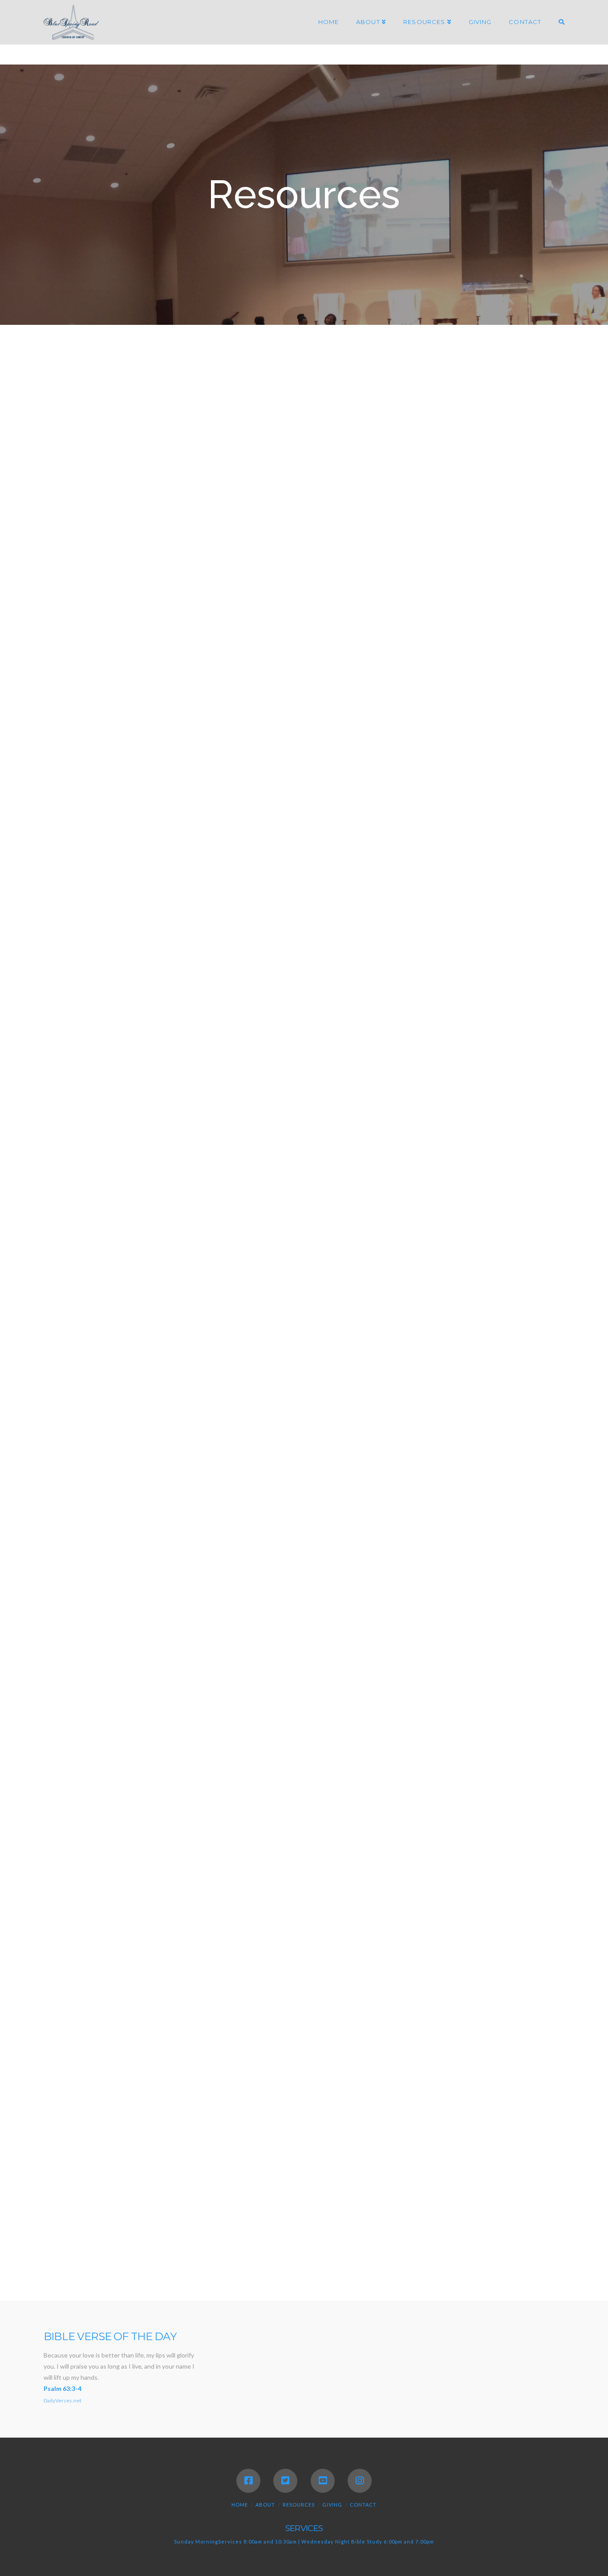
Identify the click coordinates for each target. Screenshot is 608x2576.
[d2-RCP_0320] (203, 1796)
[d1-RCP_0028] (453, 562)
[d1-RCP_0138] (200, 1133)
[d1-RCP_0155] (200, 1496)
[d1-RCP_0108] (408, 1133)
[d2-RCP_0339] (146, 1868)
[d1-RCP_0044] (421, 640)
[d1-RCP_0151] (304, 1426)
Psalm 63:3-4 (63, 2388)
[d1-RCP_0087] (95, 785)
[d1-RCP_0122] (408, 994)
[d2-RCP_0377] (305, 2157)
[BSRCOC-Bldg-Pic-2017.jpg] (102, 483)
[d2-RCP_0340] (255, 1868)
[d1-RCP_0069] (304, 925)
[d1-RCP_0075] (95, 994)
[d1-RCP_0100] (95, 855)
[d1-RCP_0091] (200, 785)
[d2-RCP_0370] (408, 2082)
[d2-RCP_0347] (67, 1940)
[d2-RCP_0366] (95, 2082)
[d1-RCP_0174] (538, 1641)
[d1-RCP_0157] (408, 1496)
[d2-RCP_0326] (493, 1796)
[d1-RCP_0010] (506, 483)
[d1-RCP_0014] (102, 562)
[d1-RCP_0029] (538, 562)
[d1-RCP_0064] (200, 925)
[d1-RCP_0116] (309, 1204)
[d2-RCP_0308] (102, 1721)
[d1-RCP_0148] (512, 1356)
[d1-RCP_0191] (237, 1280)
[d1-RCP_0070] (408, 925)
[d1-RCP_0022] (336, 562)
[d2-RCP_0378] (360, 2157)
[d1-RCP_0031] (102, 640)
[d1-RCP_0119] (200, 994)
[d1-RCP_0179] (541, 1204)
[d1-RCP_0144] (95, 1356)
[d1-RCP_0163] (408, 1565)
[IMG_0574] (511, 405)
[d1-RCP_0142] (504, 1280)
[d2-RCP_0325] (416, 1796)
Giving (332, 2505)
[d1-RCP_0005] (336, 483)
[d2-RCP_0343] (443, 1868)
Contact (363, 2505)
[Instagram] (360, 2481)
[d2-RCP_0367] (200, 2082)
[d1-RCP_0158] (512, 1496)
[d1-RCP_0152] (408, 1426)
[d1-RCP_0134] (95, 1133)
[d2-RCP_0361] (328, 2011)
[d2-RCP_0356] (511, 1940)
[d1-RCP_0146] (304, 1356)
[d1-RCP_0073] (512, 925)
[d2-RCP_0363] (511, 2011)
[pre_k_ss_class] (304, 405)
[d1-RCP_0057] (309, 715)
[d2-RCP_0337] (541, 1796)
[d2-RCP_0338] (68, 1868)
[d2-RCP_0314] (421, 1721)
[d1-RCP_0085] (511, 715)
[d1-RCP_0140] (381, 1280)
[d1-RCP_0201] (318, 2235)
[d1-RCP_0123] (512, 994)
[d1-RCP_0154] (95, 1496)
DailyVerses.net (63, 2400)
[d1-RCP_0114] (203, 1204)
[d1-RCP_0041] (219, 640)
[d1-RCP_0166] (228, 1641)
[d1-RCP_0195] (98, 2235)
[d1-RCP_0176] (493, 1204)
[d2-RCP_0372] (512, 2082)
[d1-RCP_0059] (304, 855)
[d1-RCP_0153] (512, 1426)
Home (240, 2505)
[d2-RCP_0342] (365, 1868)
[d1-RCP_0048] (506, 640)
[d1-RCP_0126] (200, 1064)
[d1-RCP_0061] (512, 855)
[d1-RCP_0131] (408, 1064)
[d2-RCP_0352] (298, 1940)
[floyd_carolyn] (103, 405)
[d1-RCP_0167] (318, 1641)
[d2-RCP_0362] (405, 2011)
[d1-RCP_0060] (408, 855)
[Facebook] (248, 2481)
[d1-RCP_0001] (386, 715)
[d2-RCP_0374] (71, 2157)
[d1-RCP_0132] (512, 1064)
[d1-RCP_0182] (126, 1280)
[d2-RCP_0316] (506, 1721)
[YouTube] (323, 2481)
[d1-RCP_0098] (512, 785)
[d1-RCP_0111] (97, 1204)
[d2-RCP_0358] (203, 2011)
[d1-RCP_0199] (208, 2235)
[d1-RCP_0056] (203, 715)
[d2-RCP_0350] (115, 1940)
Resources (299, 2505)
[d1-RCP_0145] (200, 1356)
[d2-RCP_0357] (97, 2011)
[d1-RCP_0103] (200, 855)
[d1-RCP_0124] (95, 1064)
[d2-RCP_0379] (415, 2157)
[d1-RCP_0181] (71, 1280)
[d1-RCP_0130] (304, 1064)
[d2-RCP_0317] (97, 1796)
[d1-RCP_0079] (434, 715)
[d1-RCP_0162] (304, 1565)
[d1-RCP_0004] (219, 483)
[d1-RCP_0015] (219, 562)
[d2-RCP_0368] (304, 2082)
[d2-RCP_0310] (336, 1721)
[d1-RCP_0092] (304, 785)
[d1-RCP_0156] (304, 1496)
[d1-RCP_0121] (304, 994)
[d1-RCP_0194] (504, 2157)
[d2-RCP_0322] (309, 1796)
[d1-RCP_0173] (483, 1641)
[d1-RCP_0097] (408, 785)
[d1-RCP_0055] (97, 715)
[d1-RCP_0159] (95, 1565)
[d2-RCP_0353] (405, 1940)
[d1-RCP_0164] (512, 1565)
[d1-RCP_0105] (304, 1133)
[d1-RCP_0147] (408, 1356)
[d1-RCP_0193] (292, 1280)
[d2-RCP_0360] (280, 2011)
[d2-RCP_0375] (160, 2157)
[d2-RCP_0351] (192, 1940)
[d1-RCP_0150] (200, 1426)
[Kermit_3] (426, 405)
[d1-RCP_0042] (336, 640)
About (265, 2505)
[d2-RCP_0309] (219, 1721)
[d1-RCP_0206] (428, 2235)
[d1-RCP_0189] (181, 1280)
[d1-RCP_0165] (105, 1641)
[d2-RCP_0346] (540, 1868)
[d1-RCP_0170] (373, 1641)
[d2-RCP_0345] (492, 1868)
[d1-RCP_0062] (95, 925)
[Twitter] (285, 2481)
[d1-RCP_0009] (421, 483)
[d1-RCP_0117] (416, 1204)
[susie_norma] (364, 405)
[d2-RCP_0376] (249, 2157)
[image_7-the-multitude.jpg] (219, 405)
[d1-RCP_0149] (95, 1426)
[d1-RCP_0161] (200, 1565)
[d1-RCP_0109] (512, 1133)
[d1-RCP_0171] (428, 1641)
